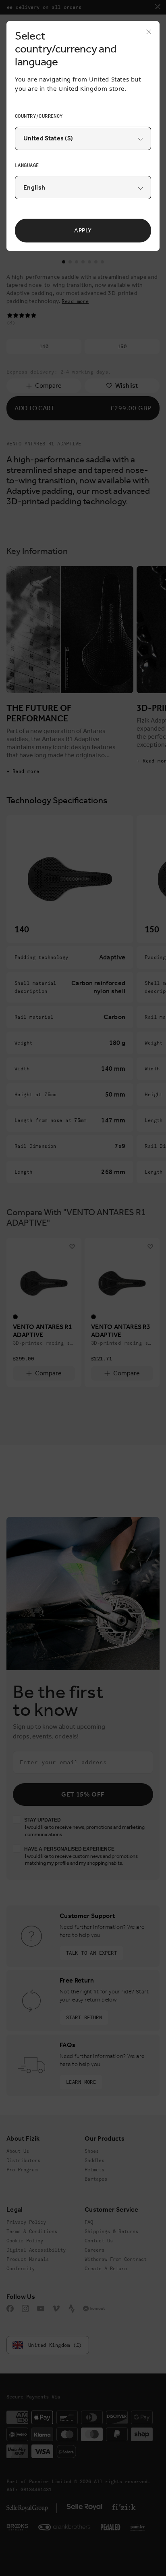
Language (27, 165)
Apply (83, 230)
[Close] (146, 34)
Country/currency (39, 116)
